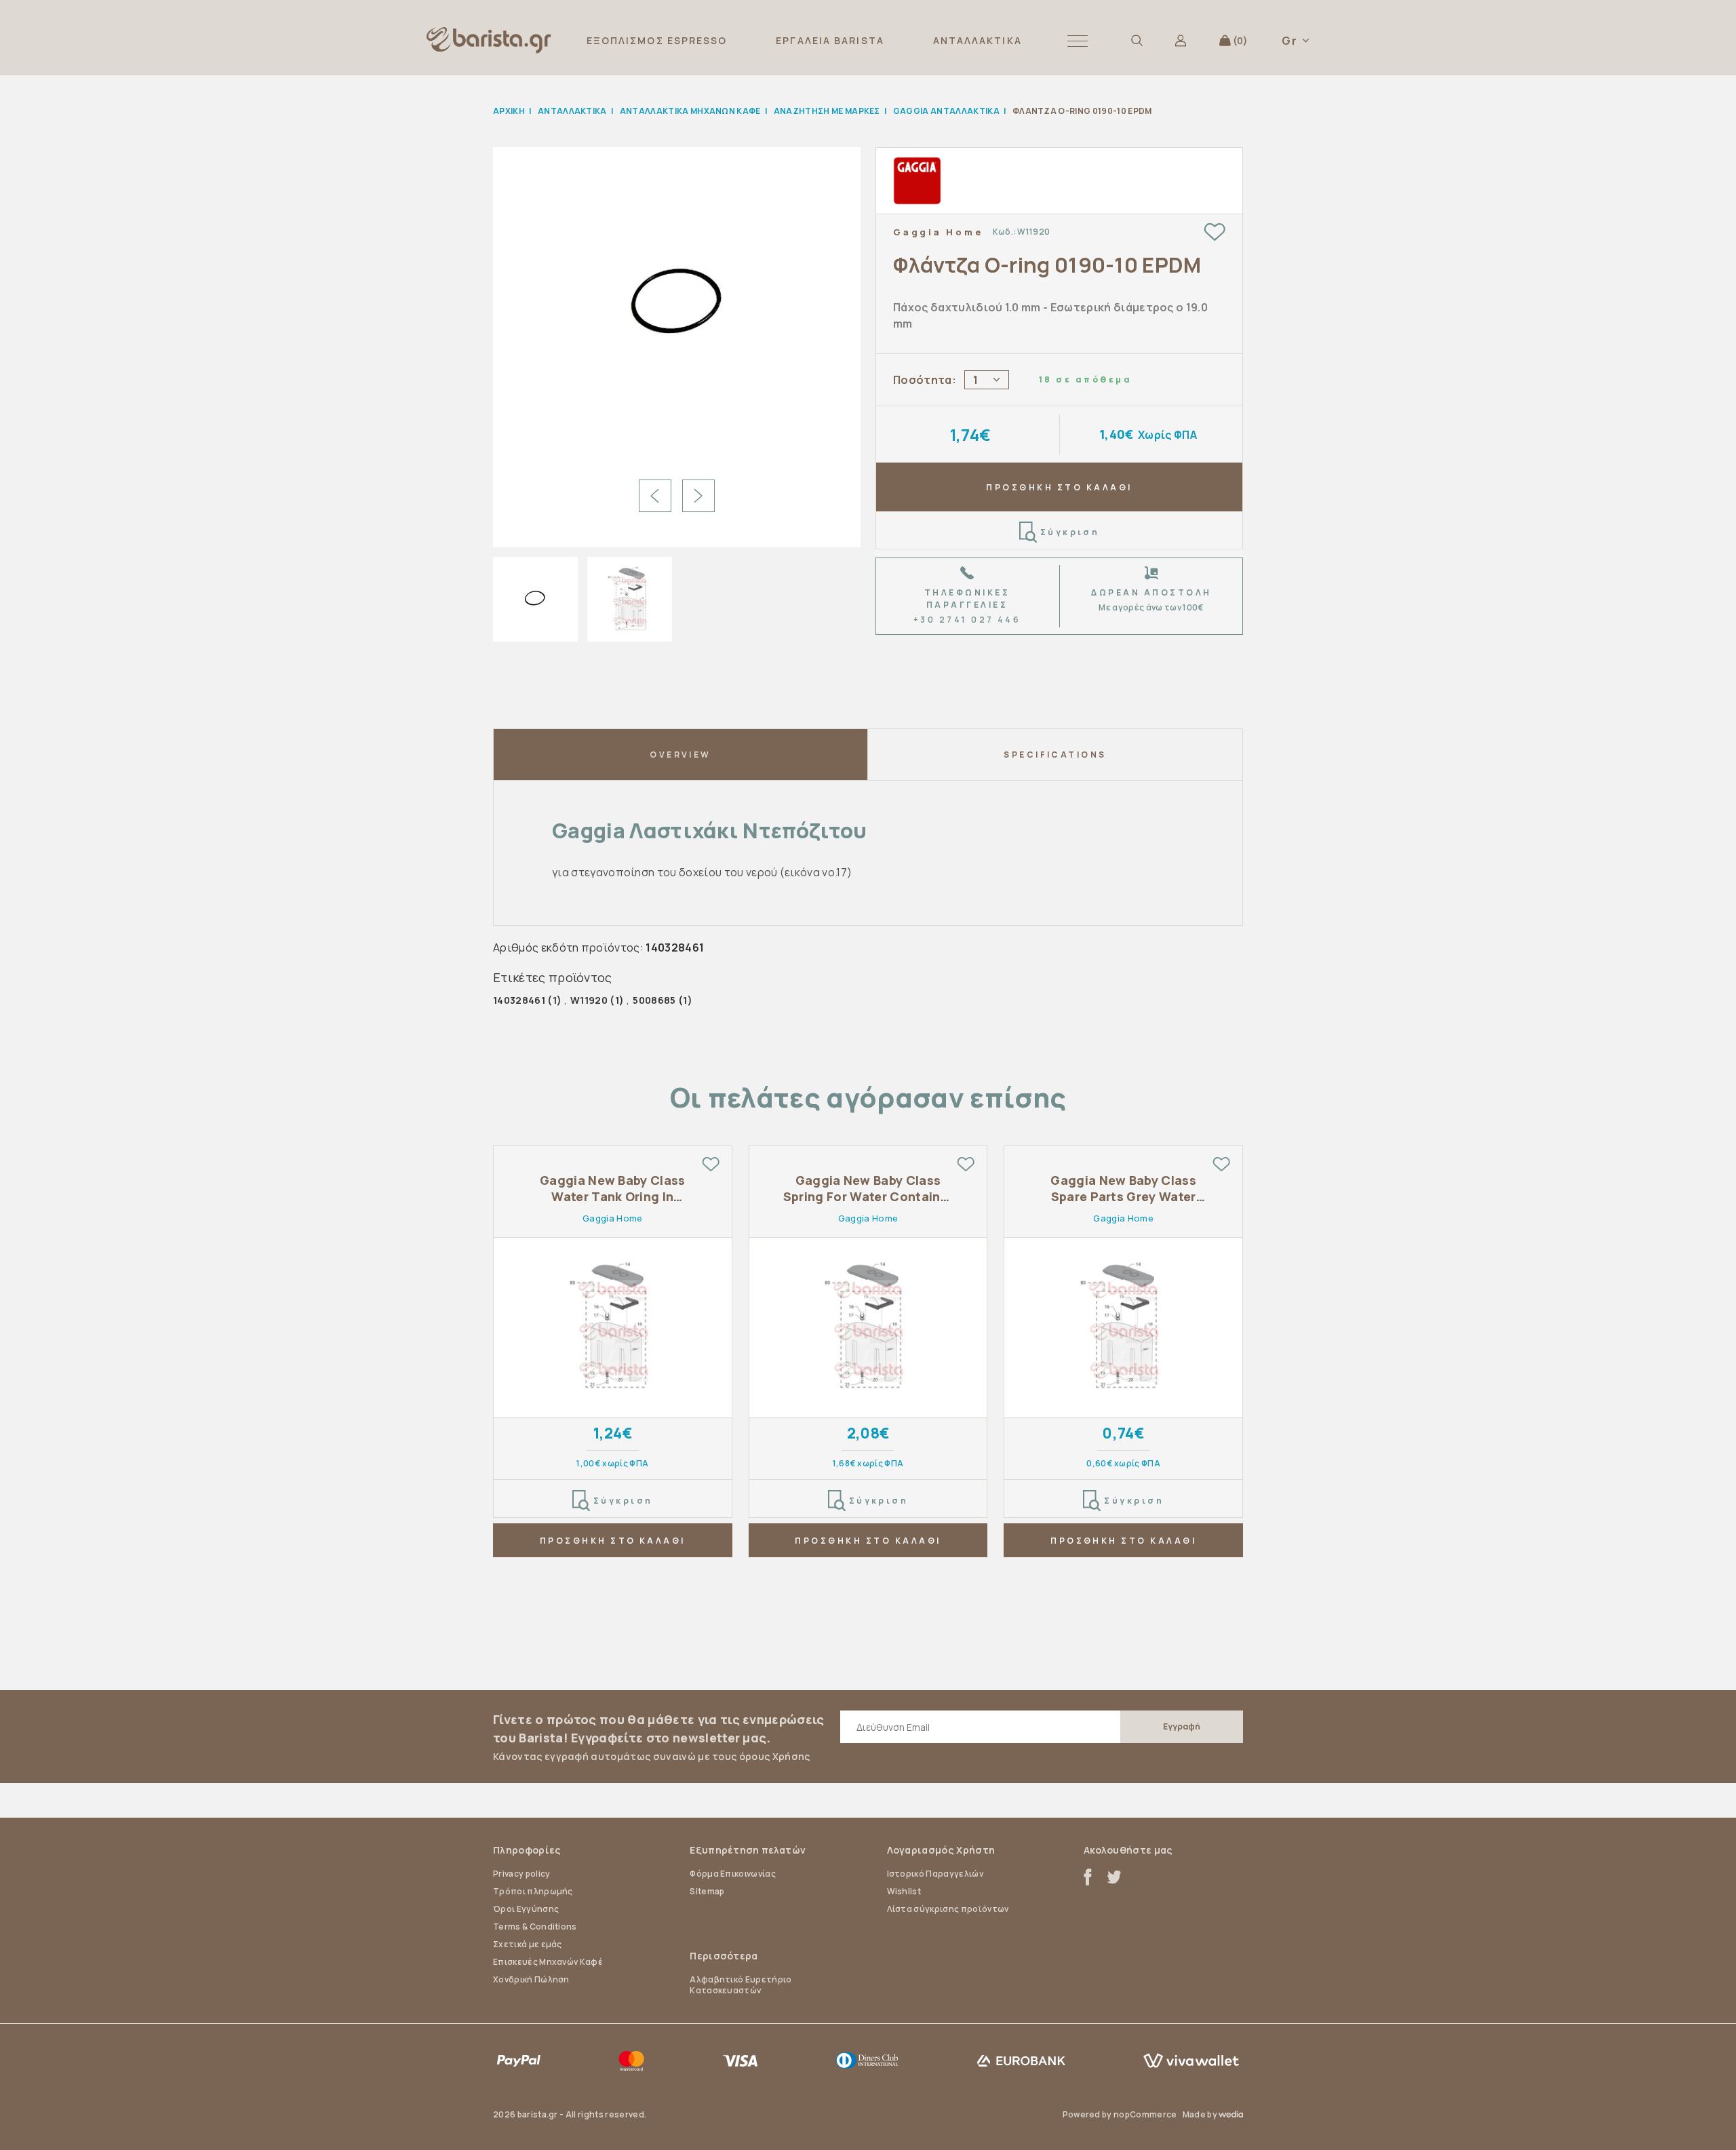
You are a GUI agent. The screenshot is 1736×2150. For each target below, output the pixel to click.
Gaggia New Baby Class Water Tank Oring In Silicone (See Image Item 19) (612, 1189)
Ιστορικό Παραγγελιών (935, 1874)
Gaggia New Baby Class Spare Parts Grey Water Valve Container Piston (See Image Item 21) (1123, 1189)
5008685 (654, 1000)
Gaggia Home (938, 232)
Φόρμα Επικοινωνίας (733, 1874)
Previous (655, 496)
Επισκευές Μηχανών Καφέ (548, 1962)
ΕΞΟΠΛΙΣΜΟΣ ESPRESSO (657, 40)
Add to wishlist (1215, 232)
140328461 (519, 1000)
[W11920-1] (677, 307)
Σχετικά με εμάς (528, 1944)
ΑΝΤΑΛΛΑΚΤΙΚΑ (978, 40)
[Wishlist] (711, 1164)
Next (698, 496)
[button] (1078, 40)
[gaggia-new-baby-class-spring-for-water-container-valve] (868, 1328)
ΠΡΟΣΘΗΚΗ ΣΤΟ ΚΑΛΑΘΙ (1059, 487)
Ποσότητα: (925, 380)
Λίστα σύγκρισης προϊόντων (948, 1909)
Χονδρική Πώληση (531, 1979)
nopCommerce (1145, 2114)
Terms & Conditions (535, 1927)
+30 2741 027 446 (967, 620)
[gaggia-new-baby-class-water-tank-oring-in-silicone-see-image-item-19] (613, 1328)
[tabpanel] (613, 1365)
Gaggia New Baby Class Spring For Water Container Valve (868, 1189)
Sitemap (707, 1891)
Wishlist (904, 1891)
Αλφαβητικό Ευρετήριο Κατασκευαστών (741, 1985)
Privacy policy (521, 1874)
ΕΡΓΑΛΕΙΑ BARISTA (830, 40)
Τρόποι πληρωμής (533, 1891)
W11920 (589, 1000)
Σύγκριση (1070, 532)
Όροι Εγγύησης (526, 1909)
